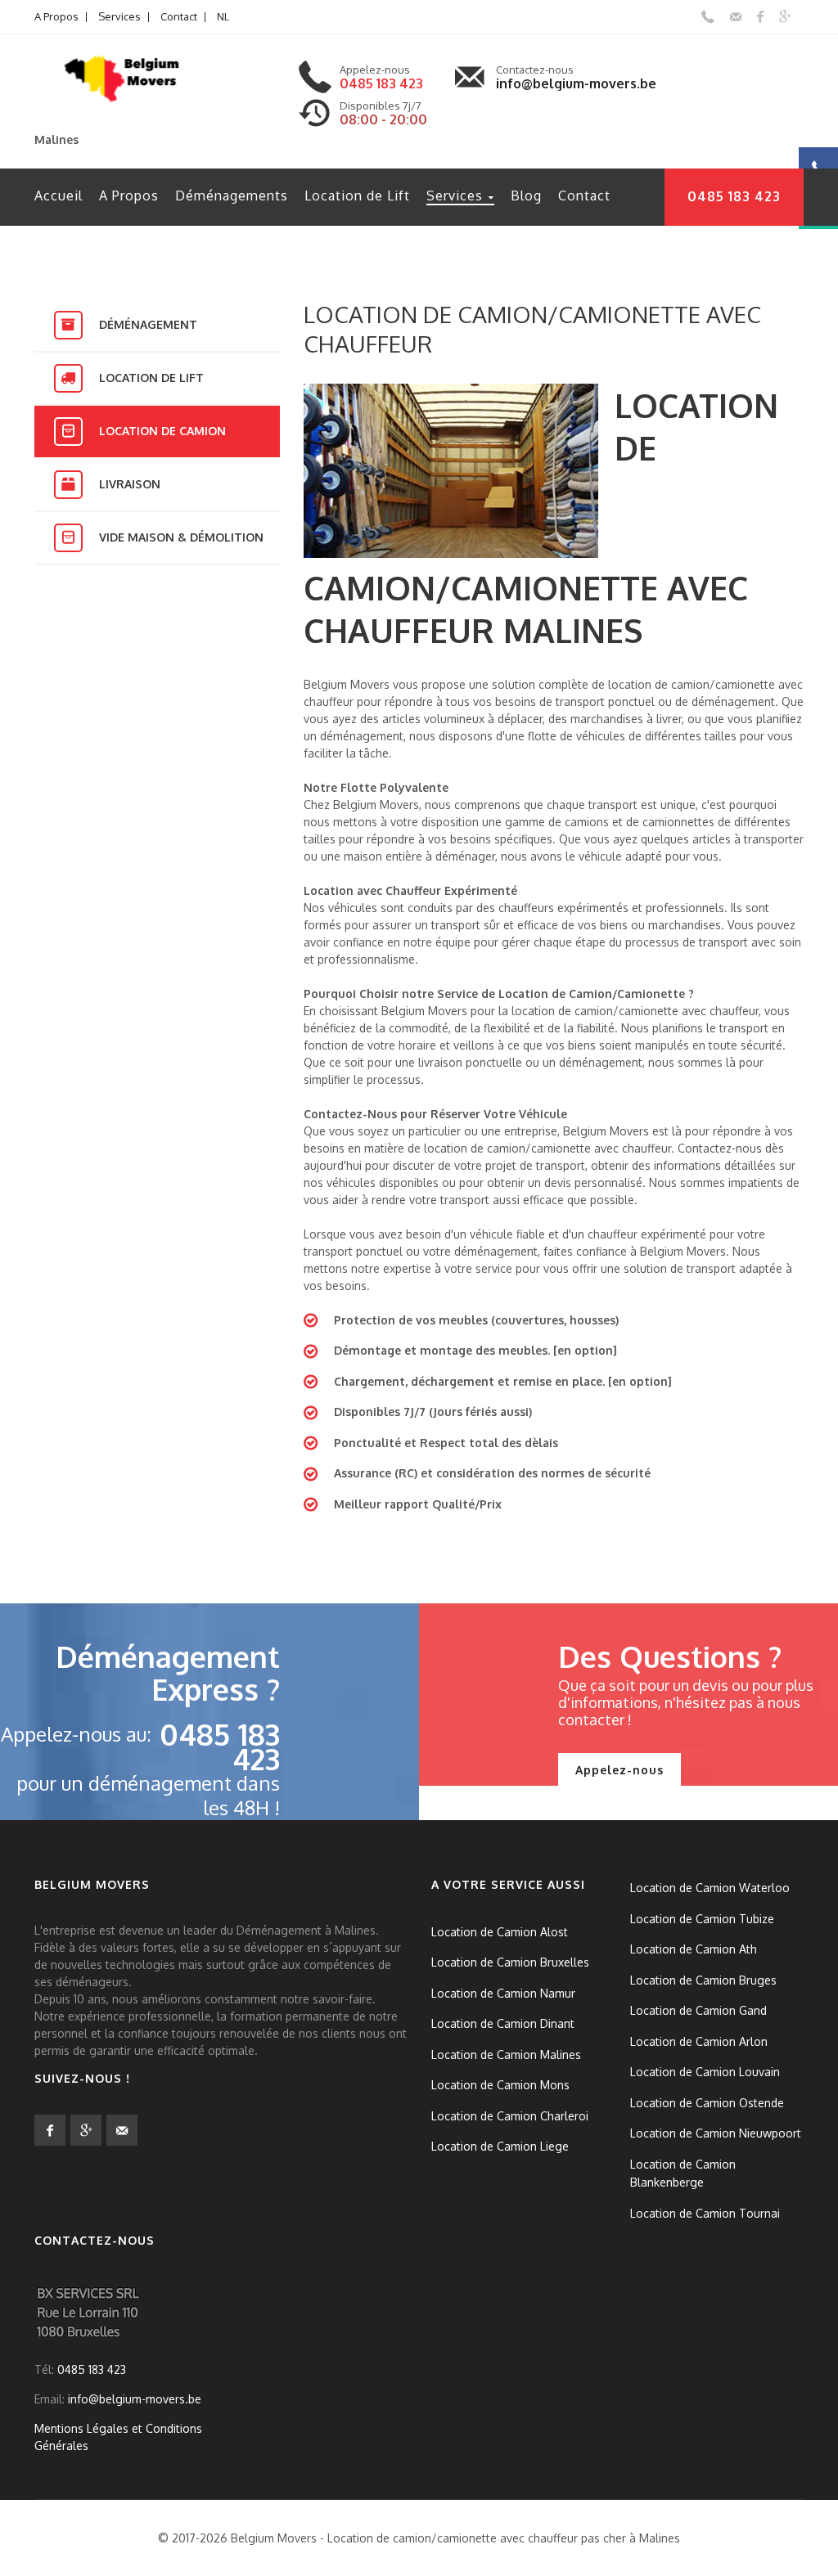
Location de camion (162, 431)
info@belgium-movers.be (576, 83)
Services (119, 16)
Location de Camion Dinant (503, 2023)
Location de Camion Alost (500, 1931)
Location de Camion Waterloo (710, 1888)
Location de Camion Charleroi (510, 2115)
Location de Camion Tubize (702, 1918)
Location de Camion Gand (698, 2010)
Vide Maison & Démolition (181, 537)
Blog (526, 196)
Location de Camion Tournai (705, 2212)
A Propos (56, 16)
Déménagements (232, 196)
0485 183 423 (381, 83)
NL (223, 16)
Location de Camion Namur (503, 1992)
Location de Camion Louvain (705, 2072)
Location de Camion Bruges (703, 1979)
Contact (179, 16)
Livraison (130, 484)
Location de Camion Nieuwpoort (716, 2133)
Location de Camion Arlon (699, 2041)
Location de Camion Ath (694, 1949)
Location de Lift (357, 196)
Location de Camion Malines (506, 2054)
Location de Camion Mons (500, 2085)
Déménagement (148, 324)
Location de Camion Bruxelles (510, 1962)
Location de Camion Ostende (707, 2102)
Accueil (59, 196)
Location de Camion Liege (500, 2146)
